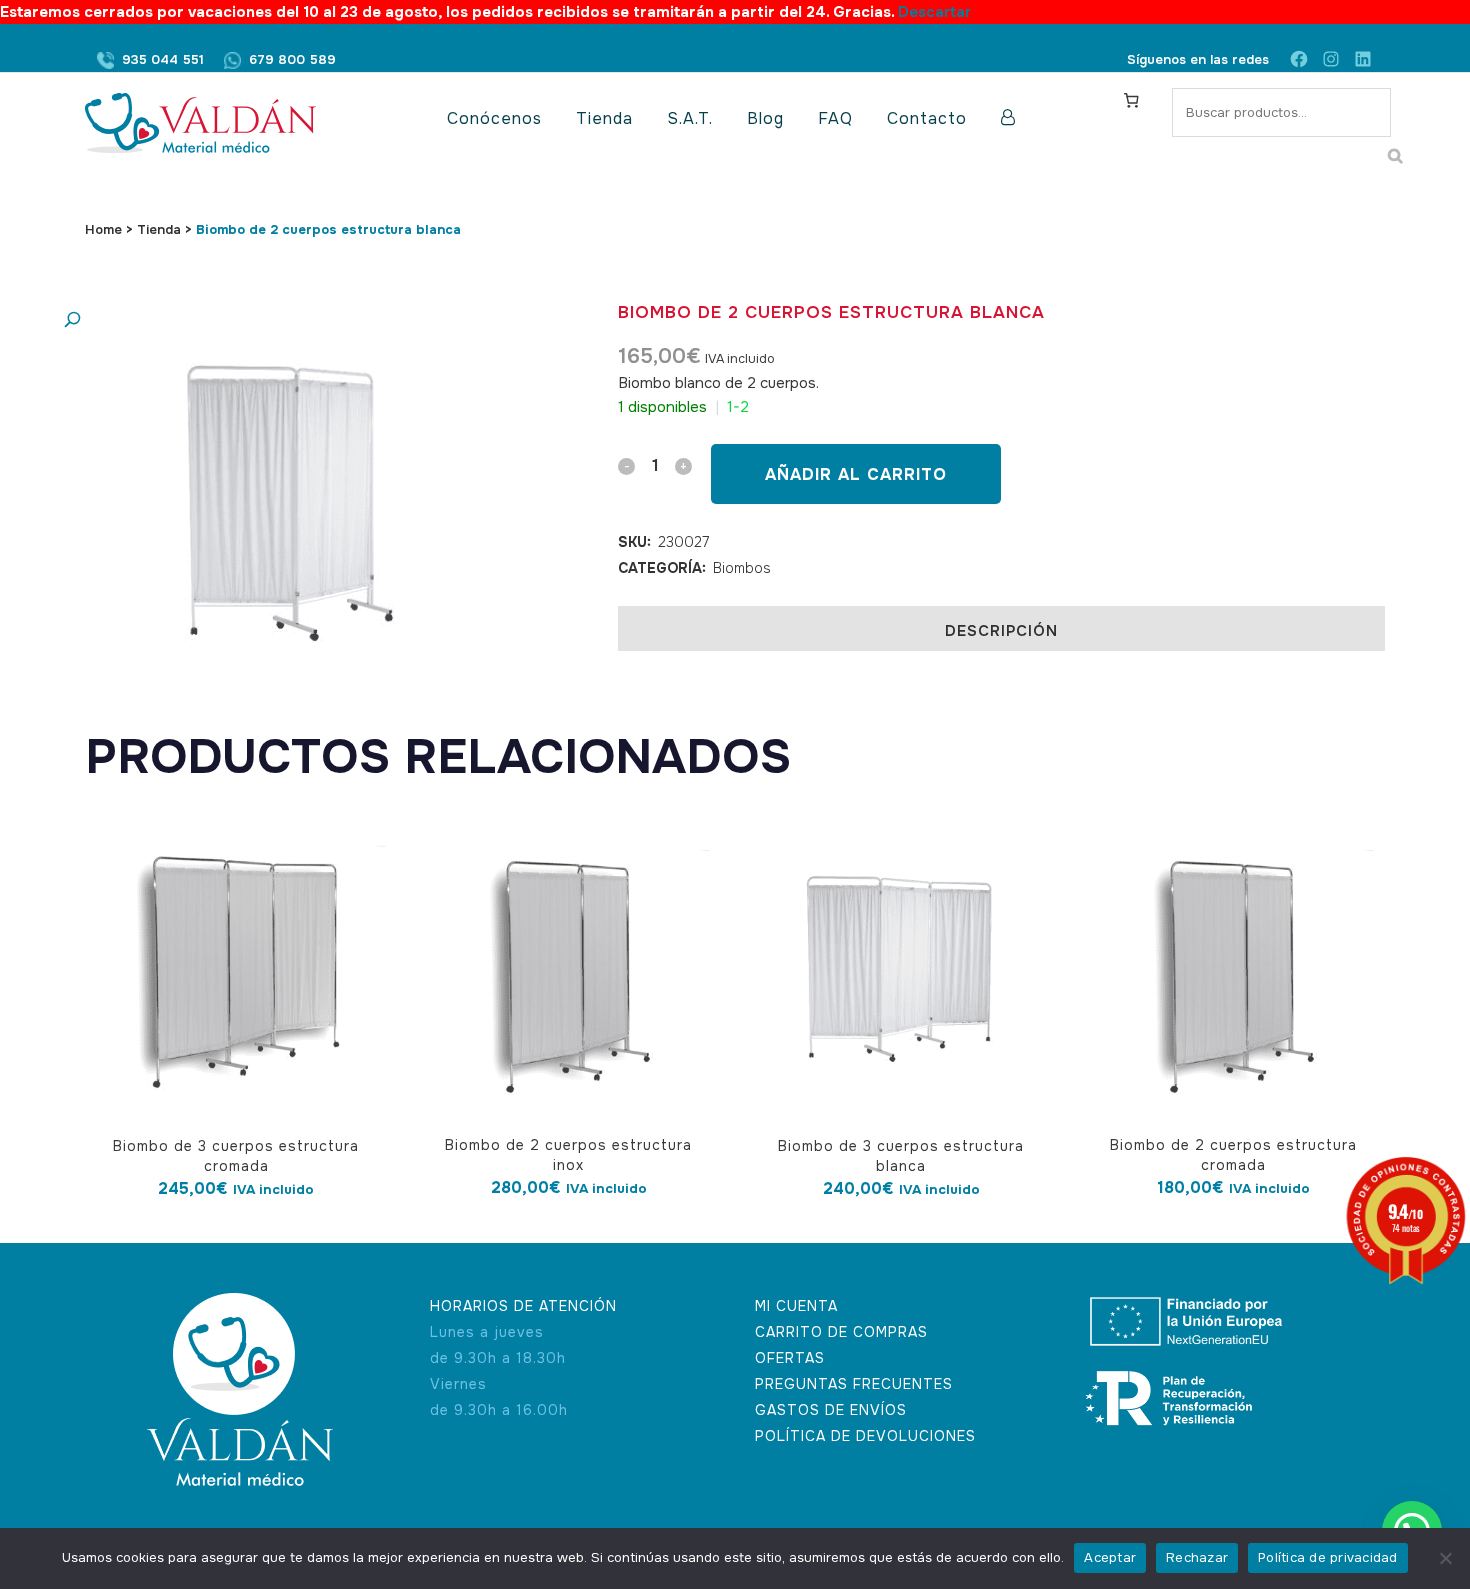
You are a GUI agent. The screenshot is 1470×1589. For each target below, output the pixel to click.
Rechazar (1197, 1557)
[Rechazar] (1445, 1558)
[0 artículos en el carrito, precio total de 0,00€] (1131, 100)
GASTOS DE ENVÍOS (831, 1410)
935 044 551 (163, 59)
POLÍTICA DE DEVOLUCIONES (865, 1436)
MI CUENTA (796, 1306)
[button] (260, 320)
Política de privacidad (1328, 1557)
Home (103, 229)
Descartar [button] (934, 12)
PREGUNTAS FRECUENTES (854, 1384)
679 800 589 (292, 59)
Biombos (742, 568)
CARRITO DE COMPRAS (841, 1332)
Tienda (159, 229)
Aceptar (1110, 1557)
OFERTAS (790, 1358)
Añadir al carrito (856, 474)
